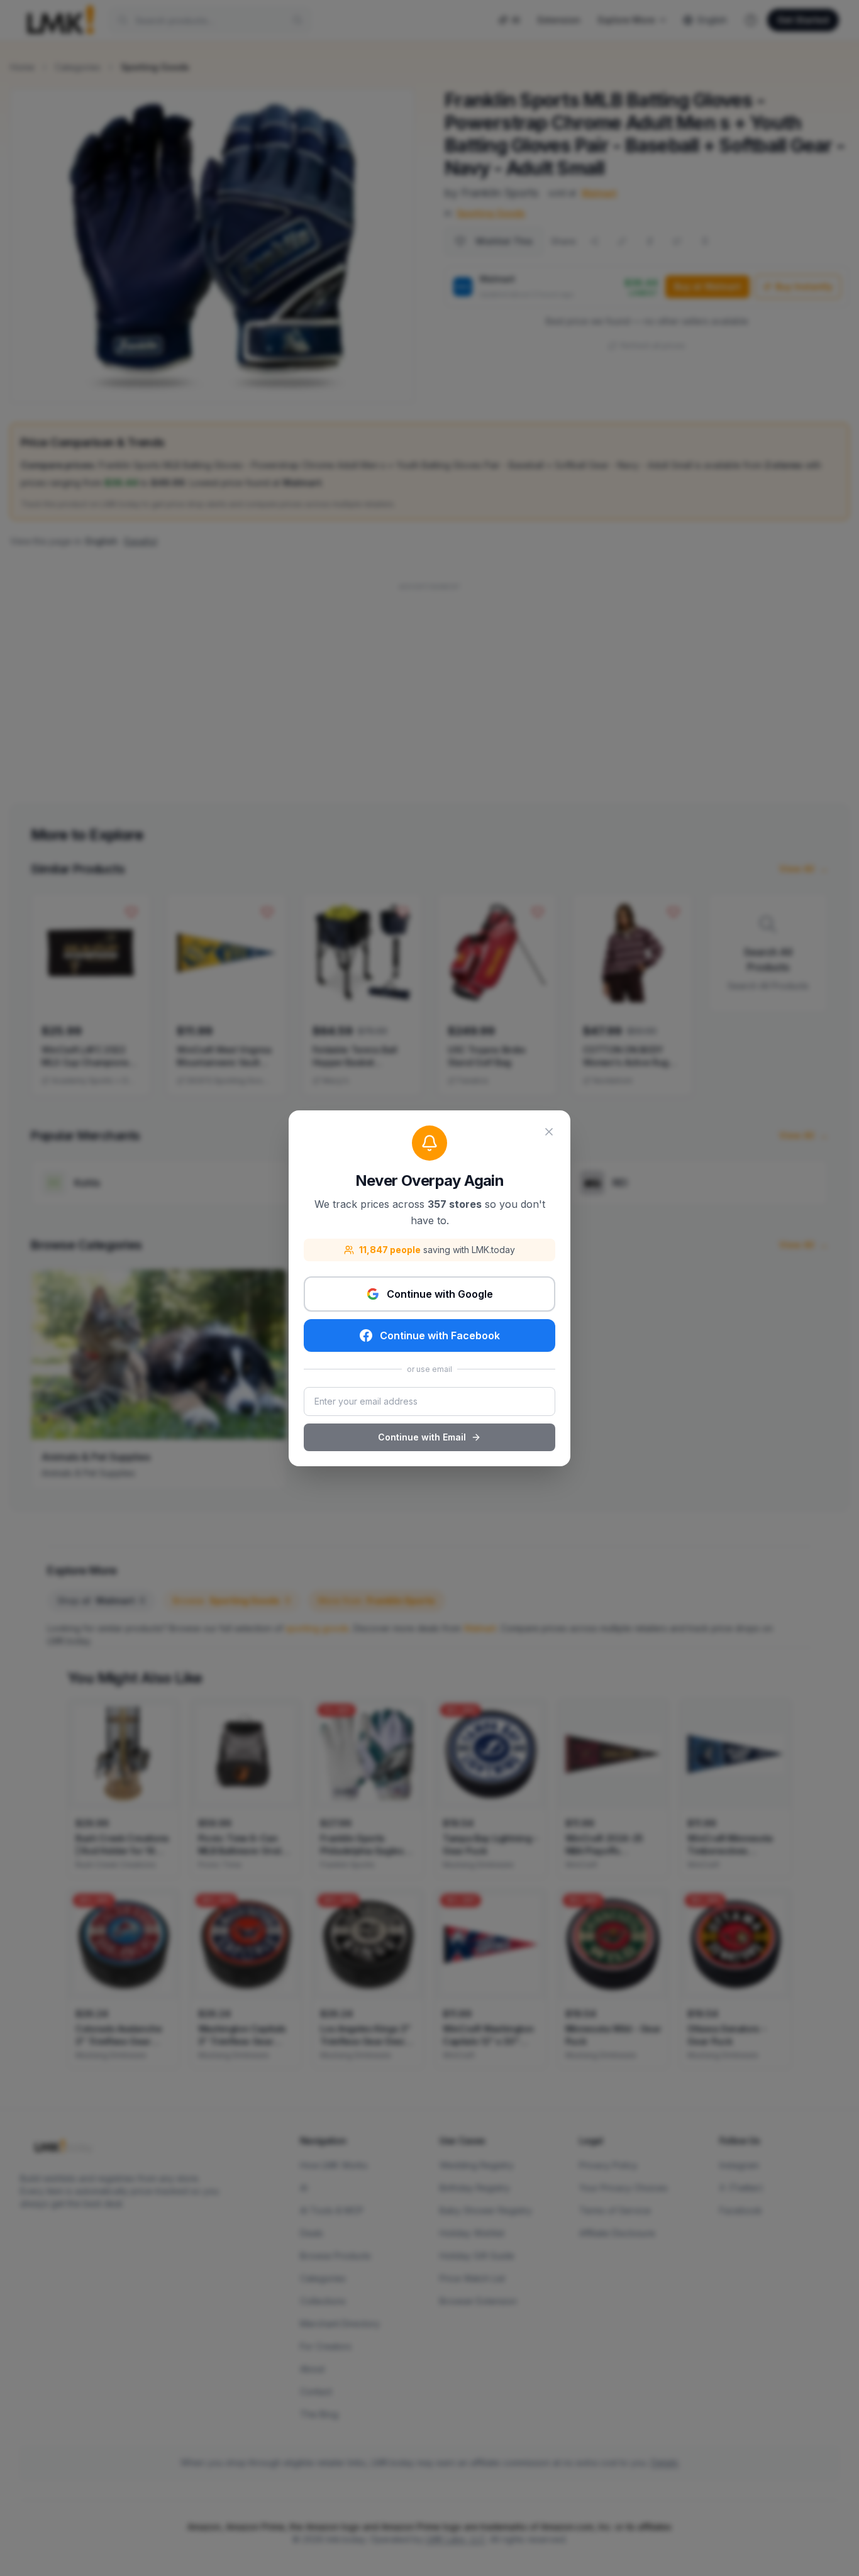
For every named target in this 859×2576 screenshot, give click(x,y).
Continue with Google (440, 1294)
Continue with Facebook (440, 1335)
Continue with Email (422, 1437)
